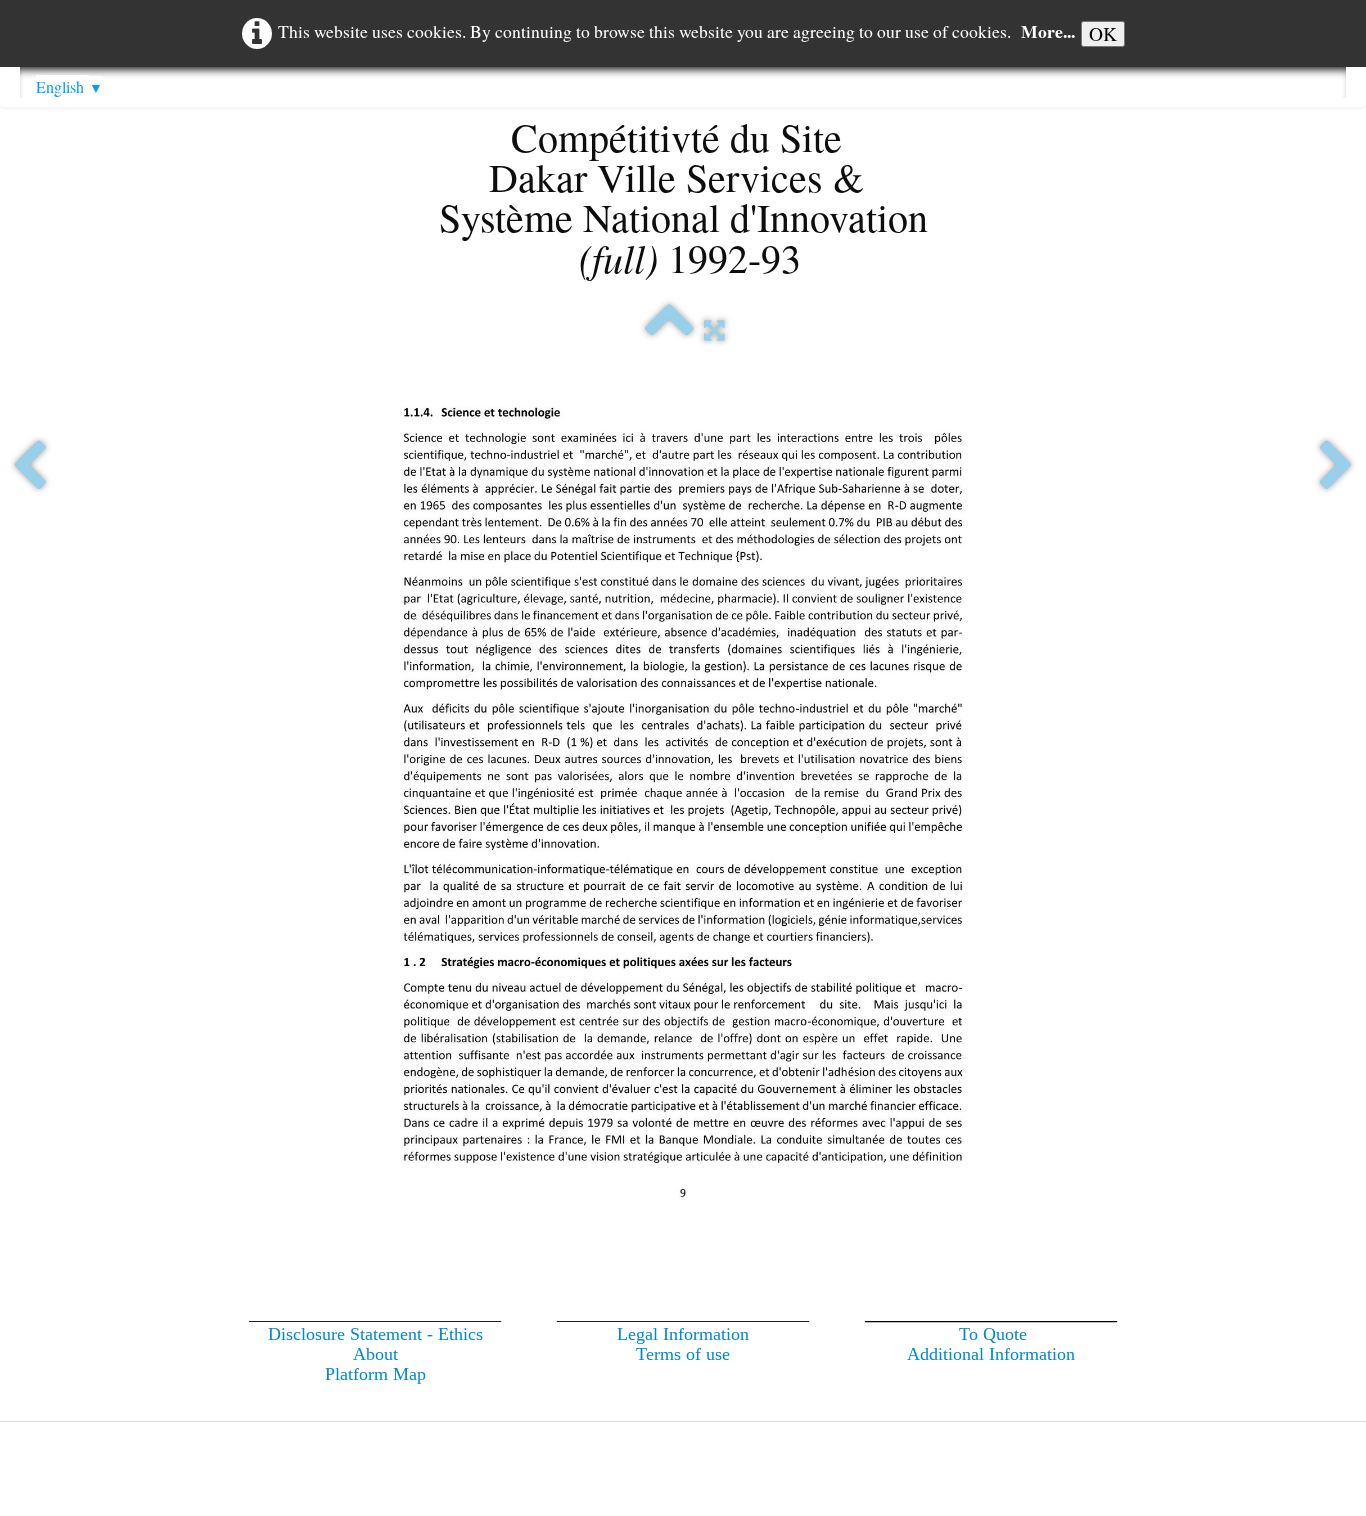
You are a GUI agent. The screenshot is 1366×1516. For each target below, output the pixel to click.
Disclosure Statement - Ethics (375, 1334)
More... (1048, 31)
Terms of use (683, 1354)
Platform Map (375, 1374)
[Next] (1336, 467)
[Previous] (29, 467)
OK (1103, 33)
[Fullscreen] (714, 330)
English (69, 86)
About (375, 1354)
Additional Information (991, 1354)
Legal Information (683, 1334)
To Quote (993, 1334)
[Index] (669, 330)
